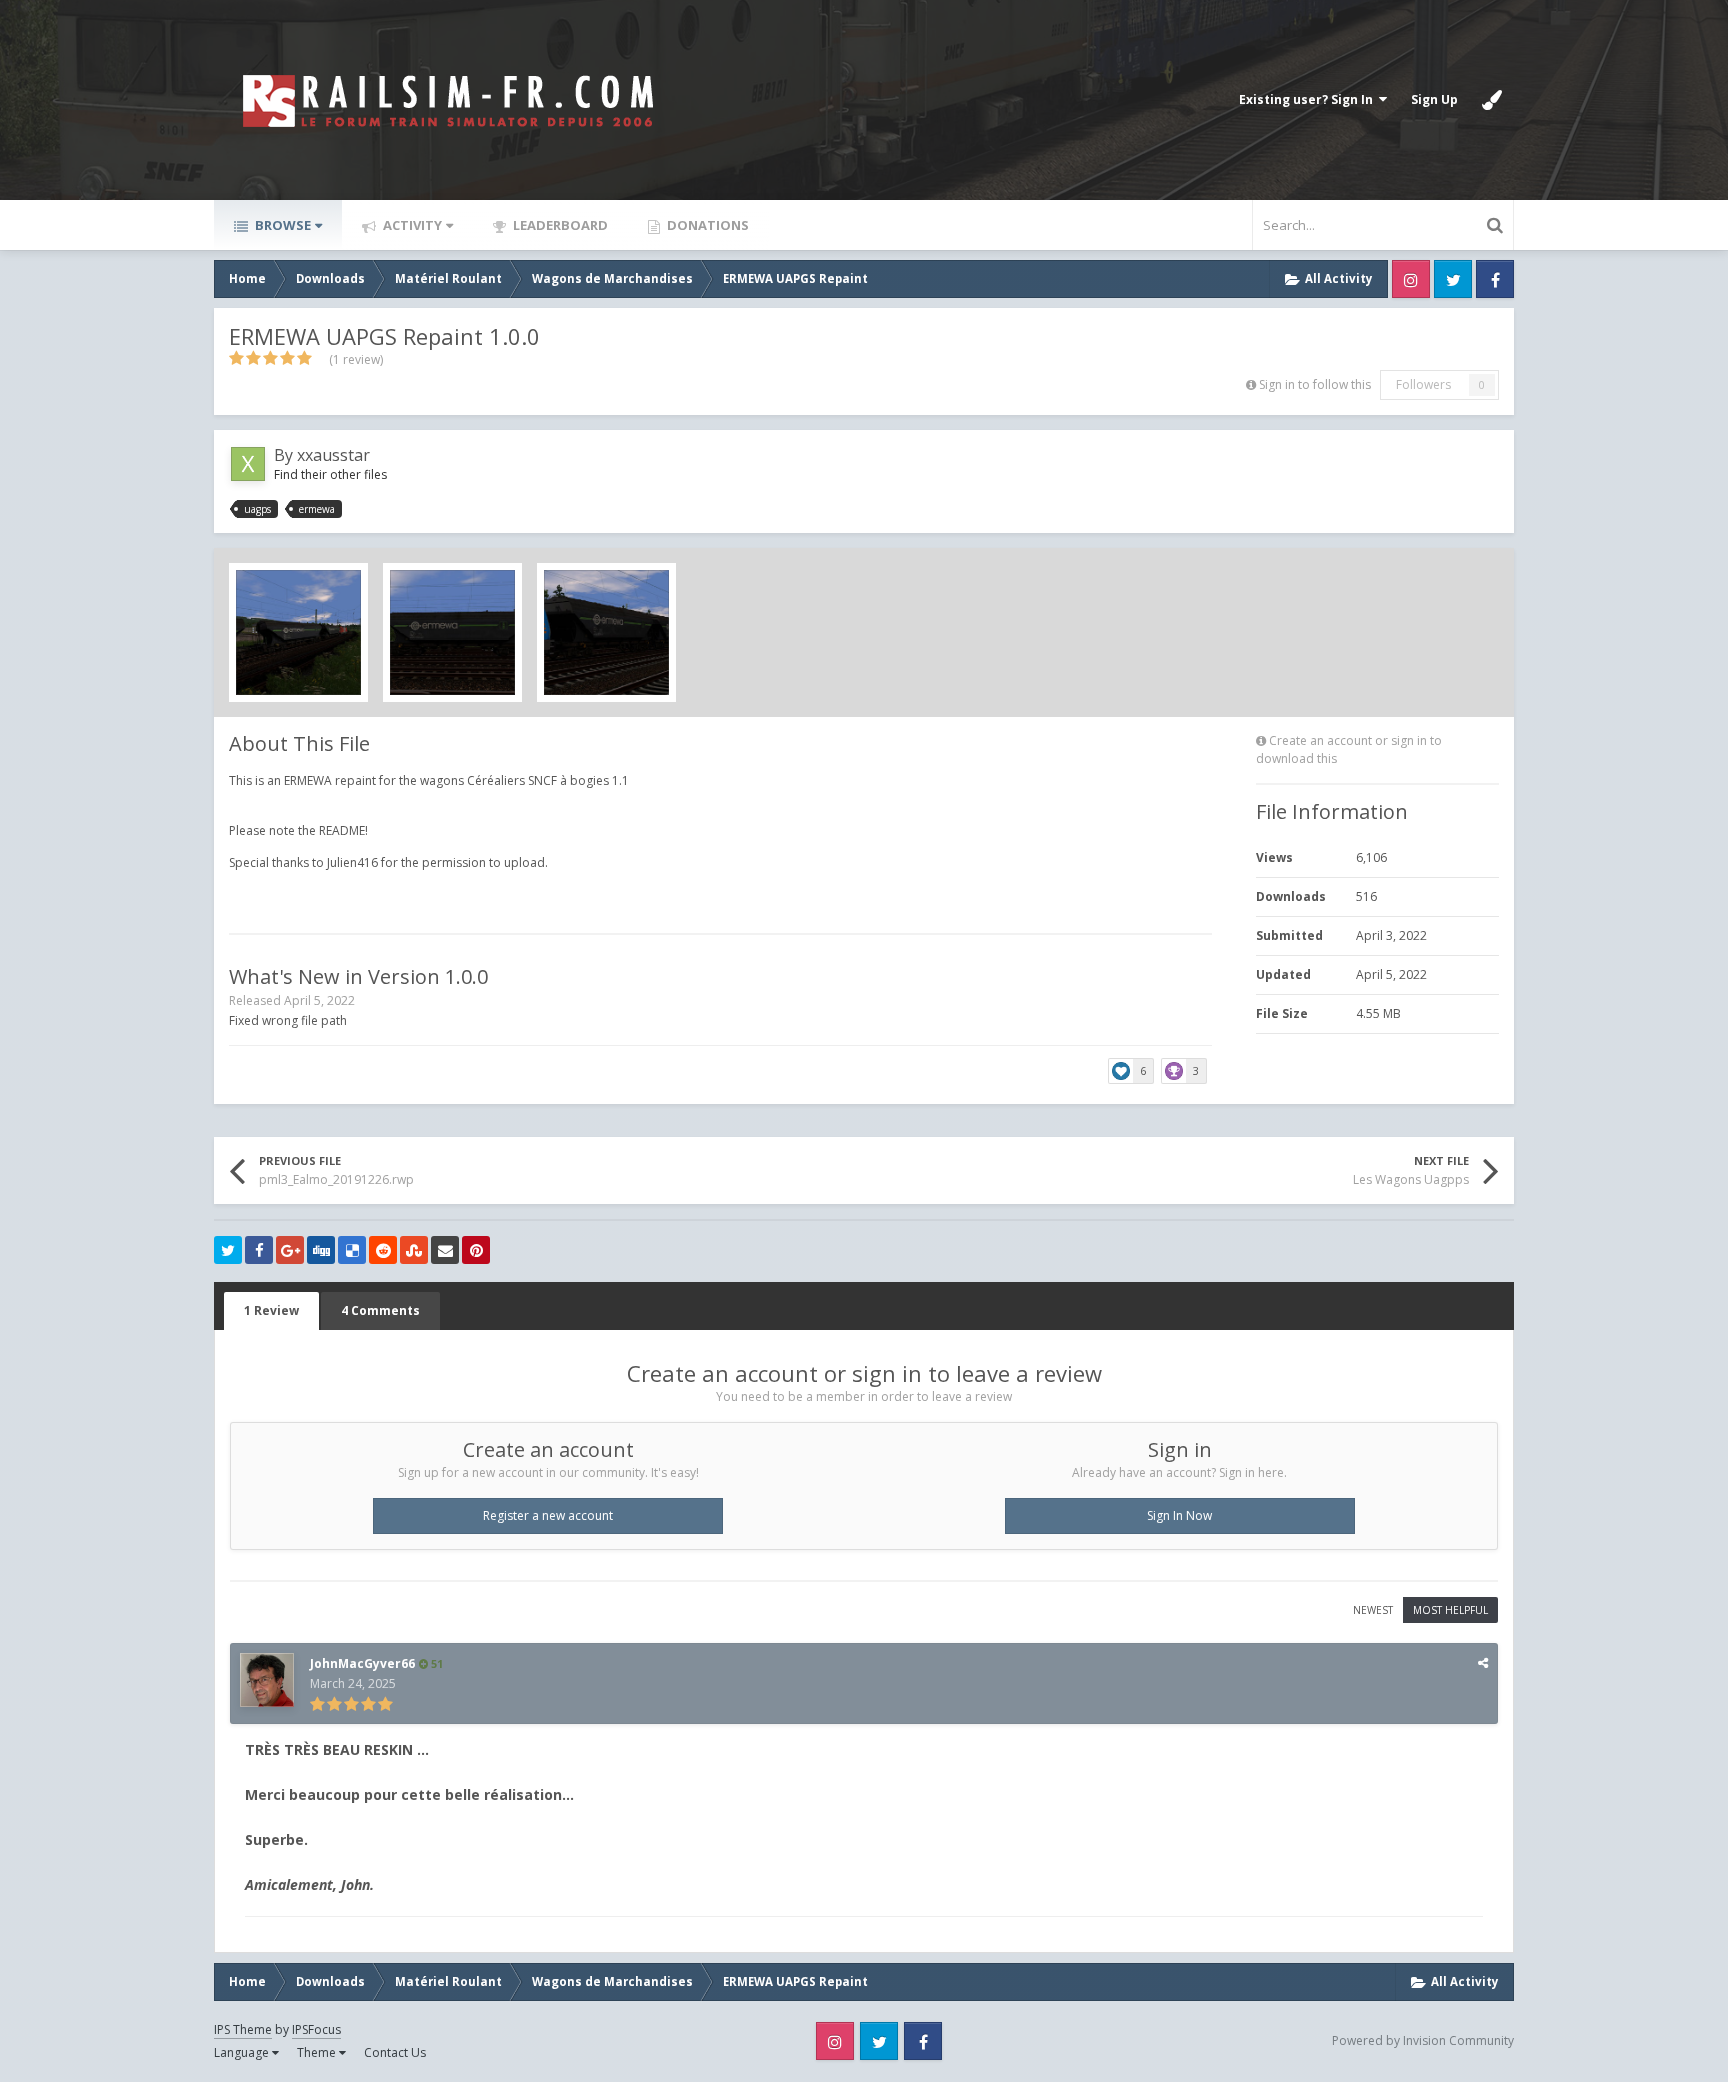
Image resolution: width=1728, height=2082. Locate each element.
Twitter (1453, 279)
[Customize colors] (1492, 100)
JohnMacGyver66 (362, 1663)
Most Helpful (1450, 1610)
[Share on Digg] (321, 1250)
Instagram (1411, 279)
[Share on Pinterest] (476, 1250)
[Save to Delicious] (352, 1250)
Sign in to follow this (1315, 384)
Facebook (1495, 279)
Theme (318, 2052)
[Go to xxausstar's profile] (248, 464)
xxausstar (333, 455)
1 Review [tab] (271, 1310)
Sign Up (1434, 99)
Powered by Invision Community (1423, 2040)
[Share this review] (1483, 1662)
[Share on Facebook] (259, 1250)
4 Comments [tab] (380, 1310)
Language (243, 2052)
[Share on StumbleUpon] (414, 1250)
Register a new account (548, 1515)
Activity (411, 225)
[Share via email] (445, 1250)
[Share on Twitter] (228, 1250)
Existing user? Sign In (1309, 99)
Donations (706, 225)
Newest (1373, 1610)
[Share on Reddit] (383, 1250)
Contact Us (395, 2052)
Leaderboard (559, 225)
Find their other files (330, 474)
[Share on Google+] (290, 1250)
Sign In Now (1179, 1515)
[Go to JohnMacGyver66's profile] (267, 1680)
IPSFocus (316, 2029)
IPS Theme (243, 2029)
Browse (281, 225)
